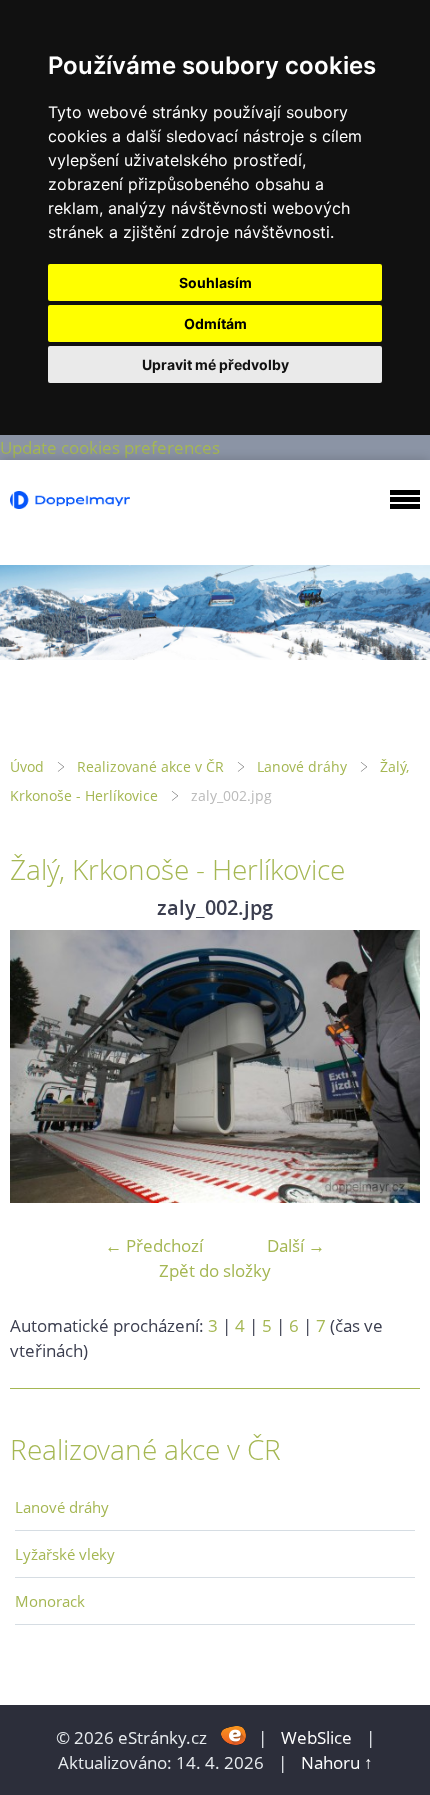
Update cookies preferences (110, 447)
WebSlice (316, 1737)
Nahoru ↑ (337, 1762)
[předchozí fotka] (42, 1066)
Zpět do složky (215, 1270)
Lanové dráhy (302, 766)
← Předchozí (154, 1245)
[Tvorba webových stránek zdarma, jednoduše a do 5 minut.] (234, 1735)
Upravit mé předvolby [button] (215, 364)
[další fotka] (387, 1066)
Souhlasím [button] (215, 282)
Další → (296, 1245)
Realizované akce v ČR (150, 766)
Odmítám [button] (215, 323)
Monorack (50, 1601)
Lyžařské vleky (65, 1554)
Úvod (27, 766)
